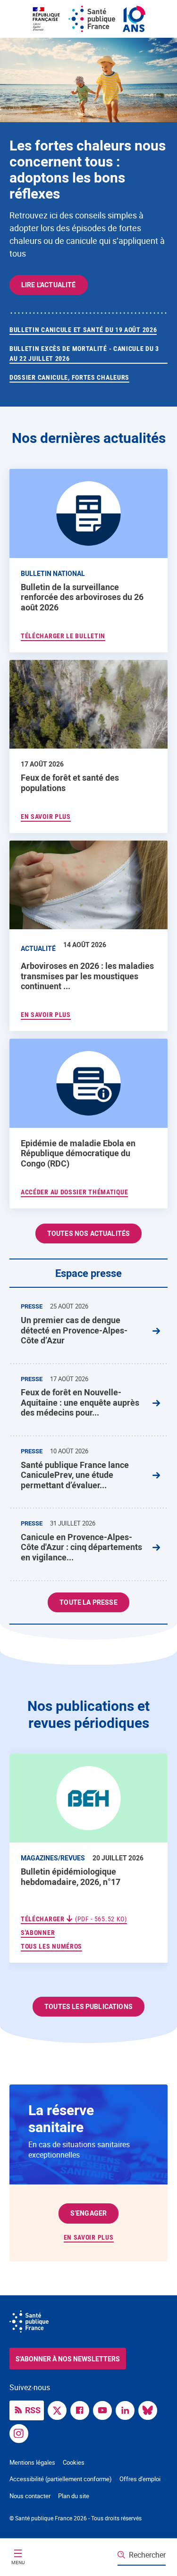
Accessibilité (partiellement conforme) (61, 2479)
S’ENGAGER (88, 2213)
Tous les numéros (51, 1946)
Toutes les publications (88, 2006)
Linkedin (127, 2409)
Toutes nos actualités (88, 1233)
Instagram (21, 2433)
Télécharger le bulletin (63, 636)
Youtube (105, 2409)
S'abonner (38, 1932)
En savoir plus (89, 2237)
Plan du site (74, 2496)
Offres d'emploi (140, 2479)
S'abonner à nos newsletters (68, 2359)
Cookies (74, 2462)
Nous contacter (30, 2496)
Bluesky (150, 2409)
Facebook (82, 2409)
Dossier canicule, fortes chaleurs (69, 377)
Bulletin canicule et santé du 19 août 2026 (83, 330)
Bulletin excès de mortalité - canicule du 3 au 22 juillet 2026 (84, 354)
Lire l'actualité (49, 285)
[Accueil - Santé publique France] (89, 19)
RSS (33, 2410)
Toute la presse (88, 1602)
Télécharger (74, 1919)
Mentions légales (32, 2462)
